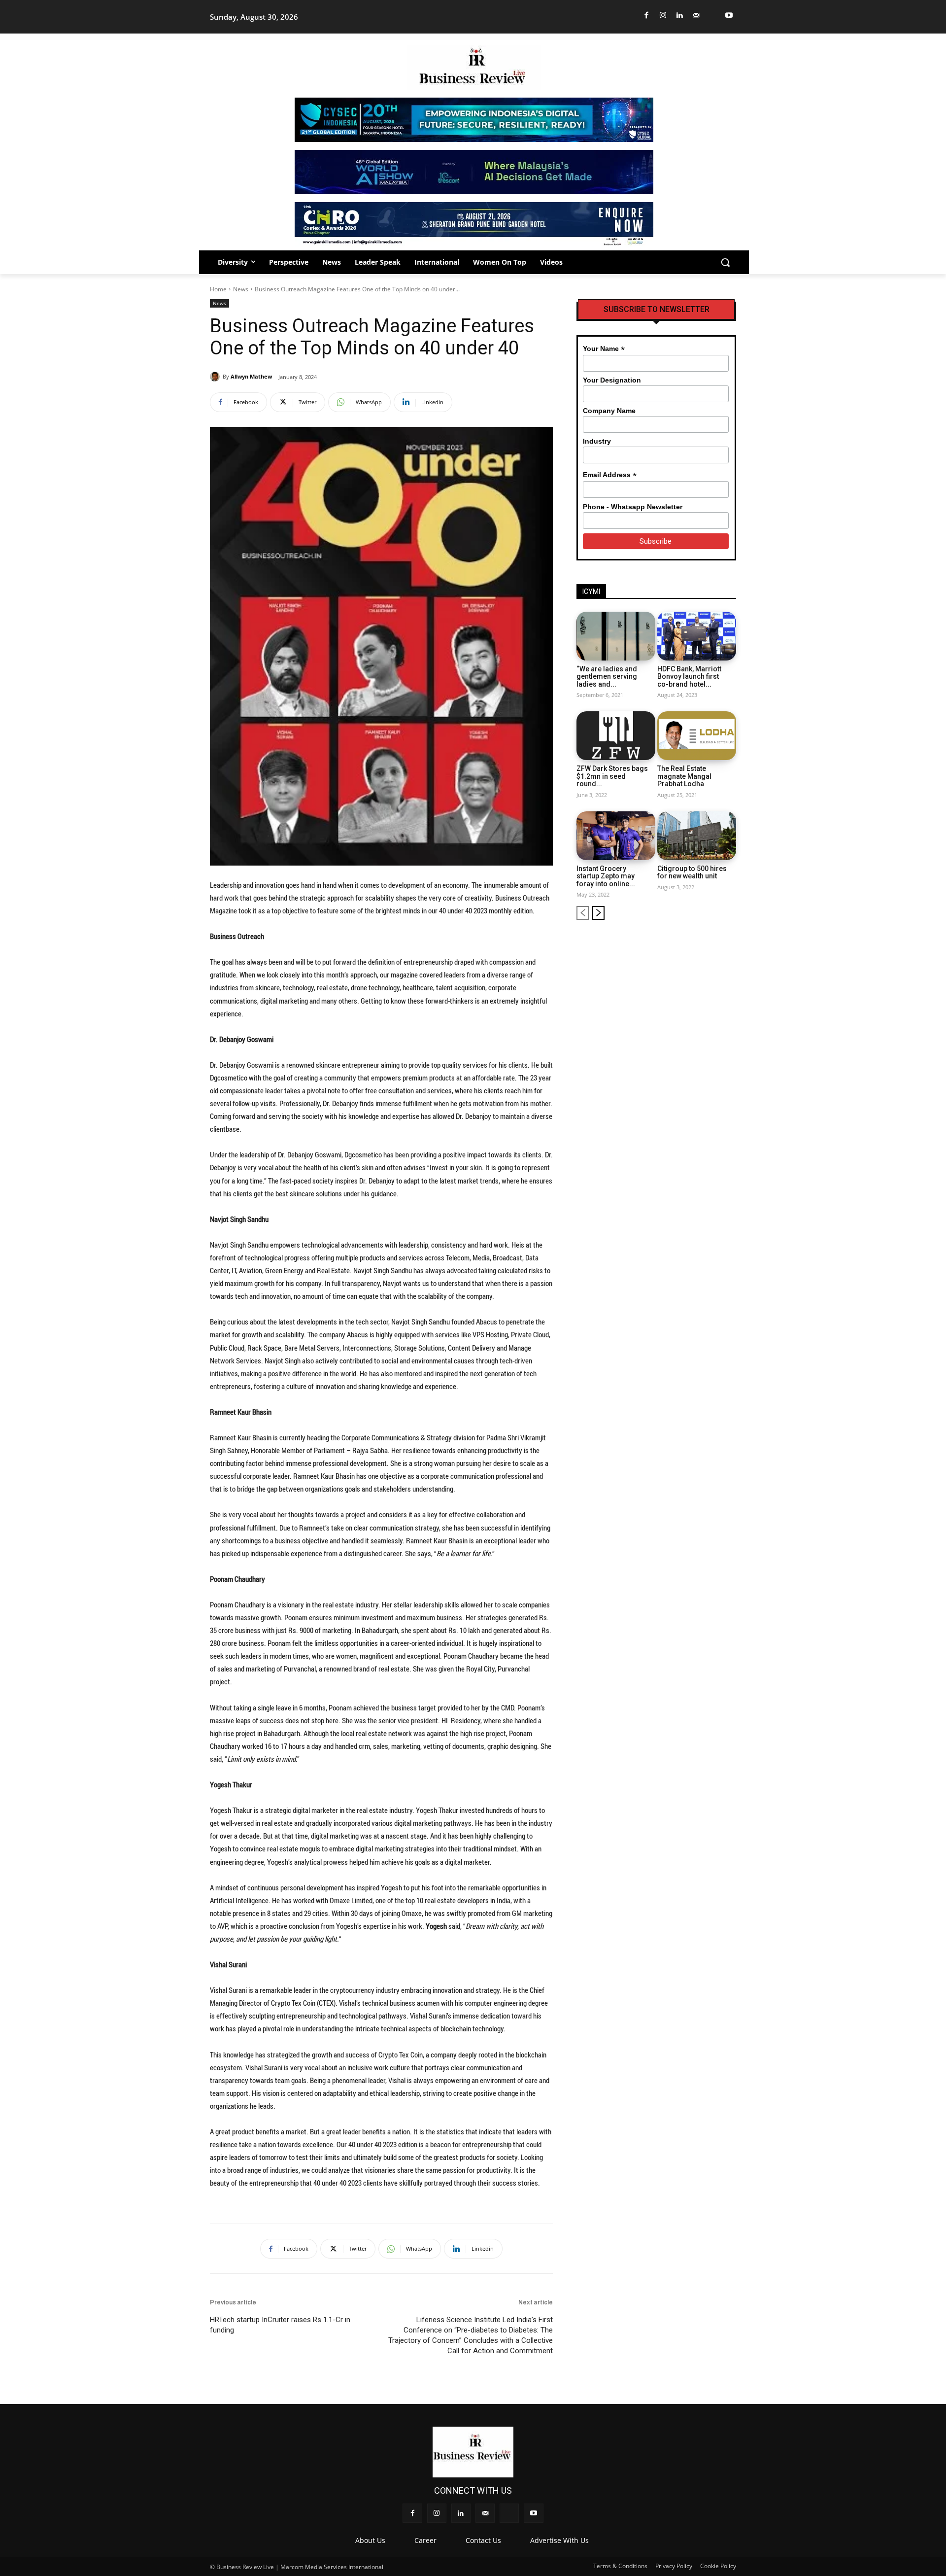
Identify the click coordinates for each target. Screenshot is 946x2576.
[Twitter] (713, 16)
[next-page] (598, 913)
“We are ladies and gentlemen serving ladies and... (607, 677)
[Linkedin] (680, 16)
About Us (370, 2540)
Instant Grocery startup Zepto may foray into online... (606, 876)
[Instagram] (663, 16)
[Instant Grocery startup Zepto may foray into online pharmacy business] (616, 836)
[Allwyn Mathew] (216, 377)
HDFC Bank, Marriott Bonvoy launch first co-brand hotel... (689, 677)
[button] (725, 262)
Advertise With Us (559, 2540)
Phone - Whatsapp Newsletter (633, 507)
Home (218, 289)
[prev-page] (583, 913)
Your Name (604, 349)
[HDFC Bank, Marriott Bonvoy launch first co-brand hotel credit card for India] (697, 636)
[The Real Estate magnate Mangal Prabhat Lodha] (697, 736)
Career (425, 2540)
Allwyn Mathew (251, 376)
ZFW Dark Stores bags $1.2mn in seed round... (612, 776)
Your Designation (612, 380)
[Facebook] (647, 16)
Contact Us (483, 2540)
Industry (597, 441)
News (241, 289)
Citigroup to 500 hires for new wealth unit (692, 872)
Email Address (610, 475)
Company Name (609, 411)
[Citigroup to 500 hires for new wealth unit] (697, 836)
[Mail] (696, 16)
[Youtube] (729, 16)
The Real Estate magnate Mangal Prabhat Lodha (684, 776)
